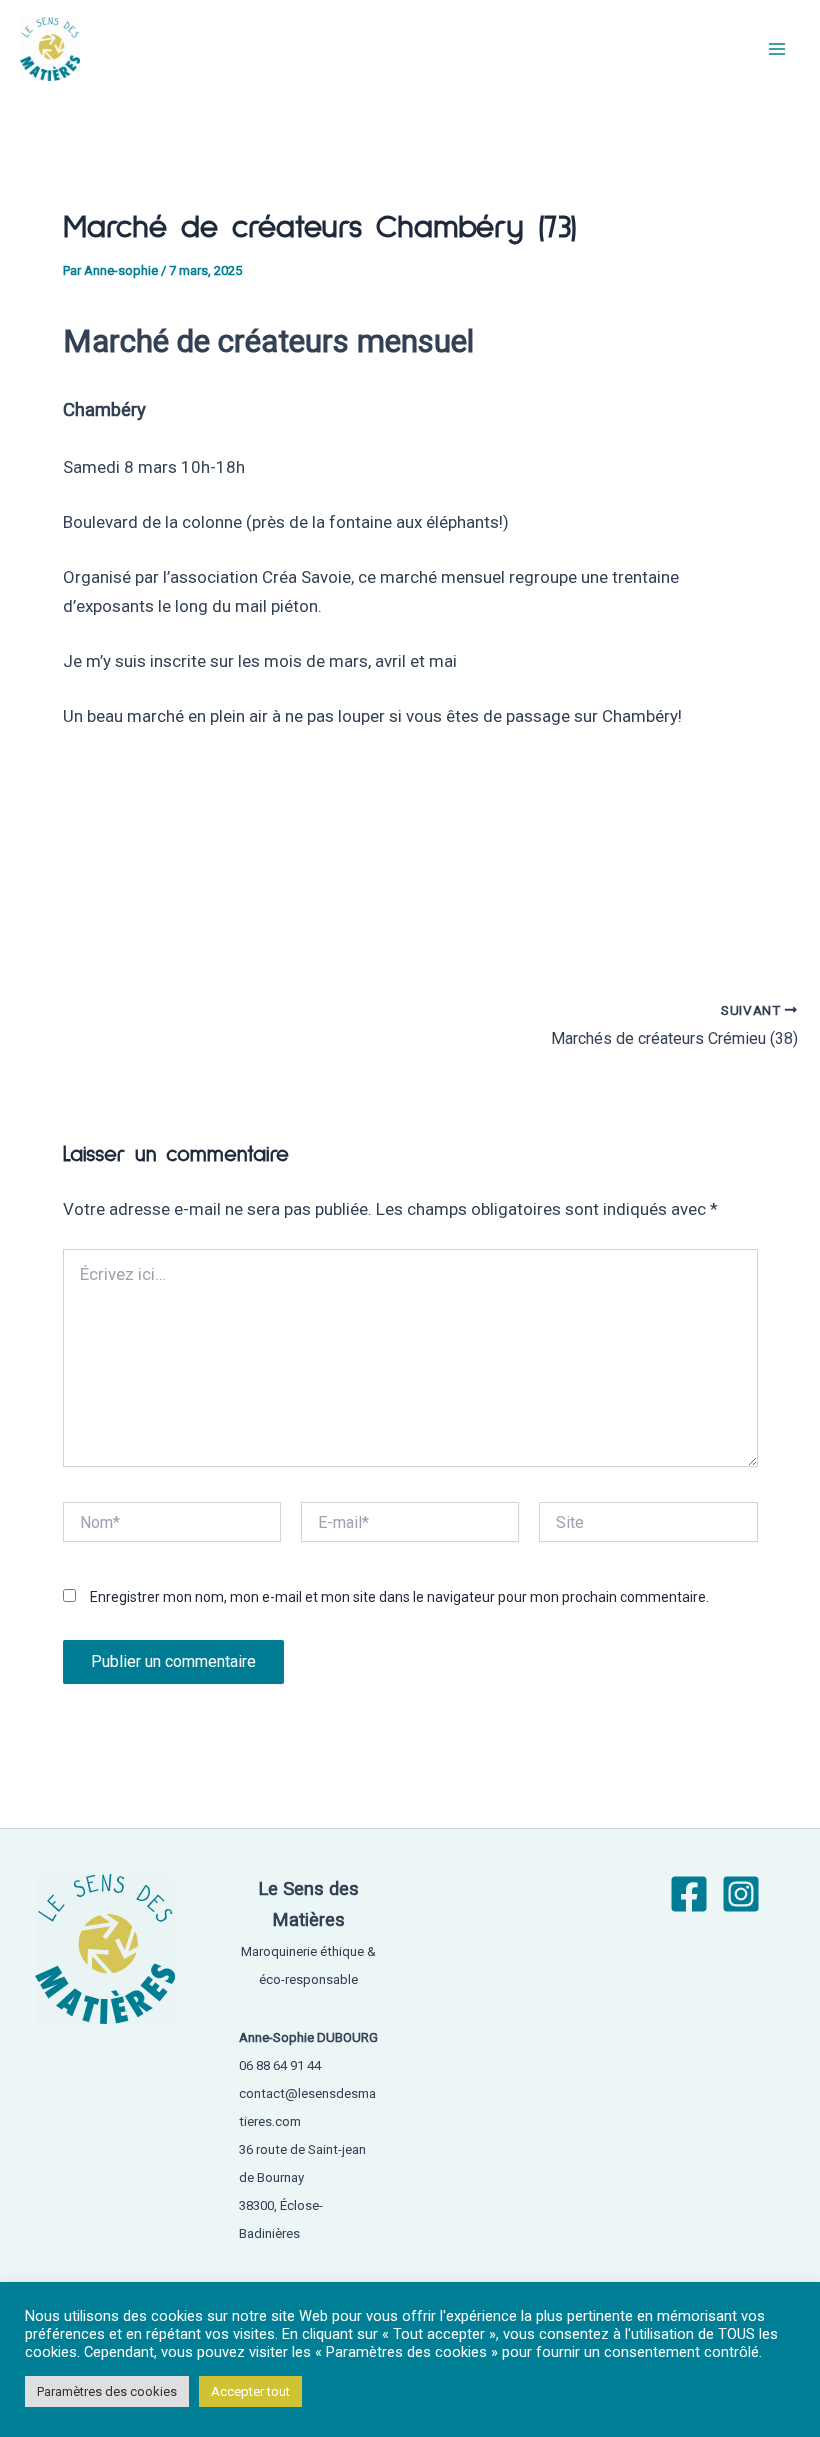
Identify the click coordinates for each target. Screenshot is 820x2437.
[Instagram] (741, 1894)
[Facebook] (689, 1894)
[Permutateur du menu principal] (778, 49)
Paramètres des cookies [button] (107, 2398)
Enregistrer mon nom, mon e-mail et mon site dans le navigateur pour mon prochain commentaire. (399, 1597)
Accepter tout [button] (250, 2398)
